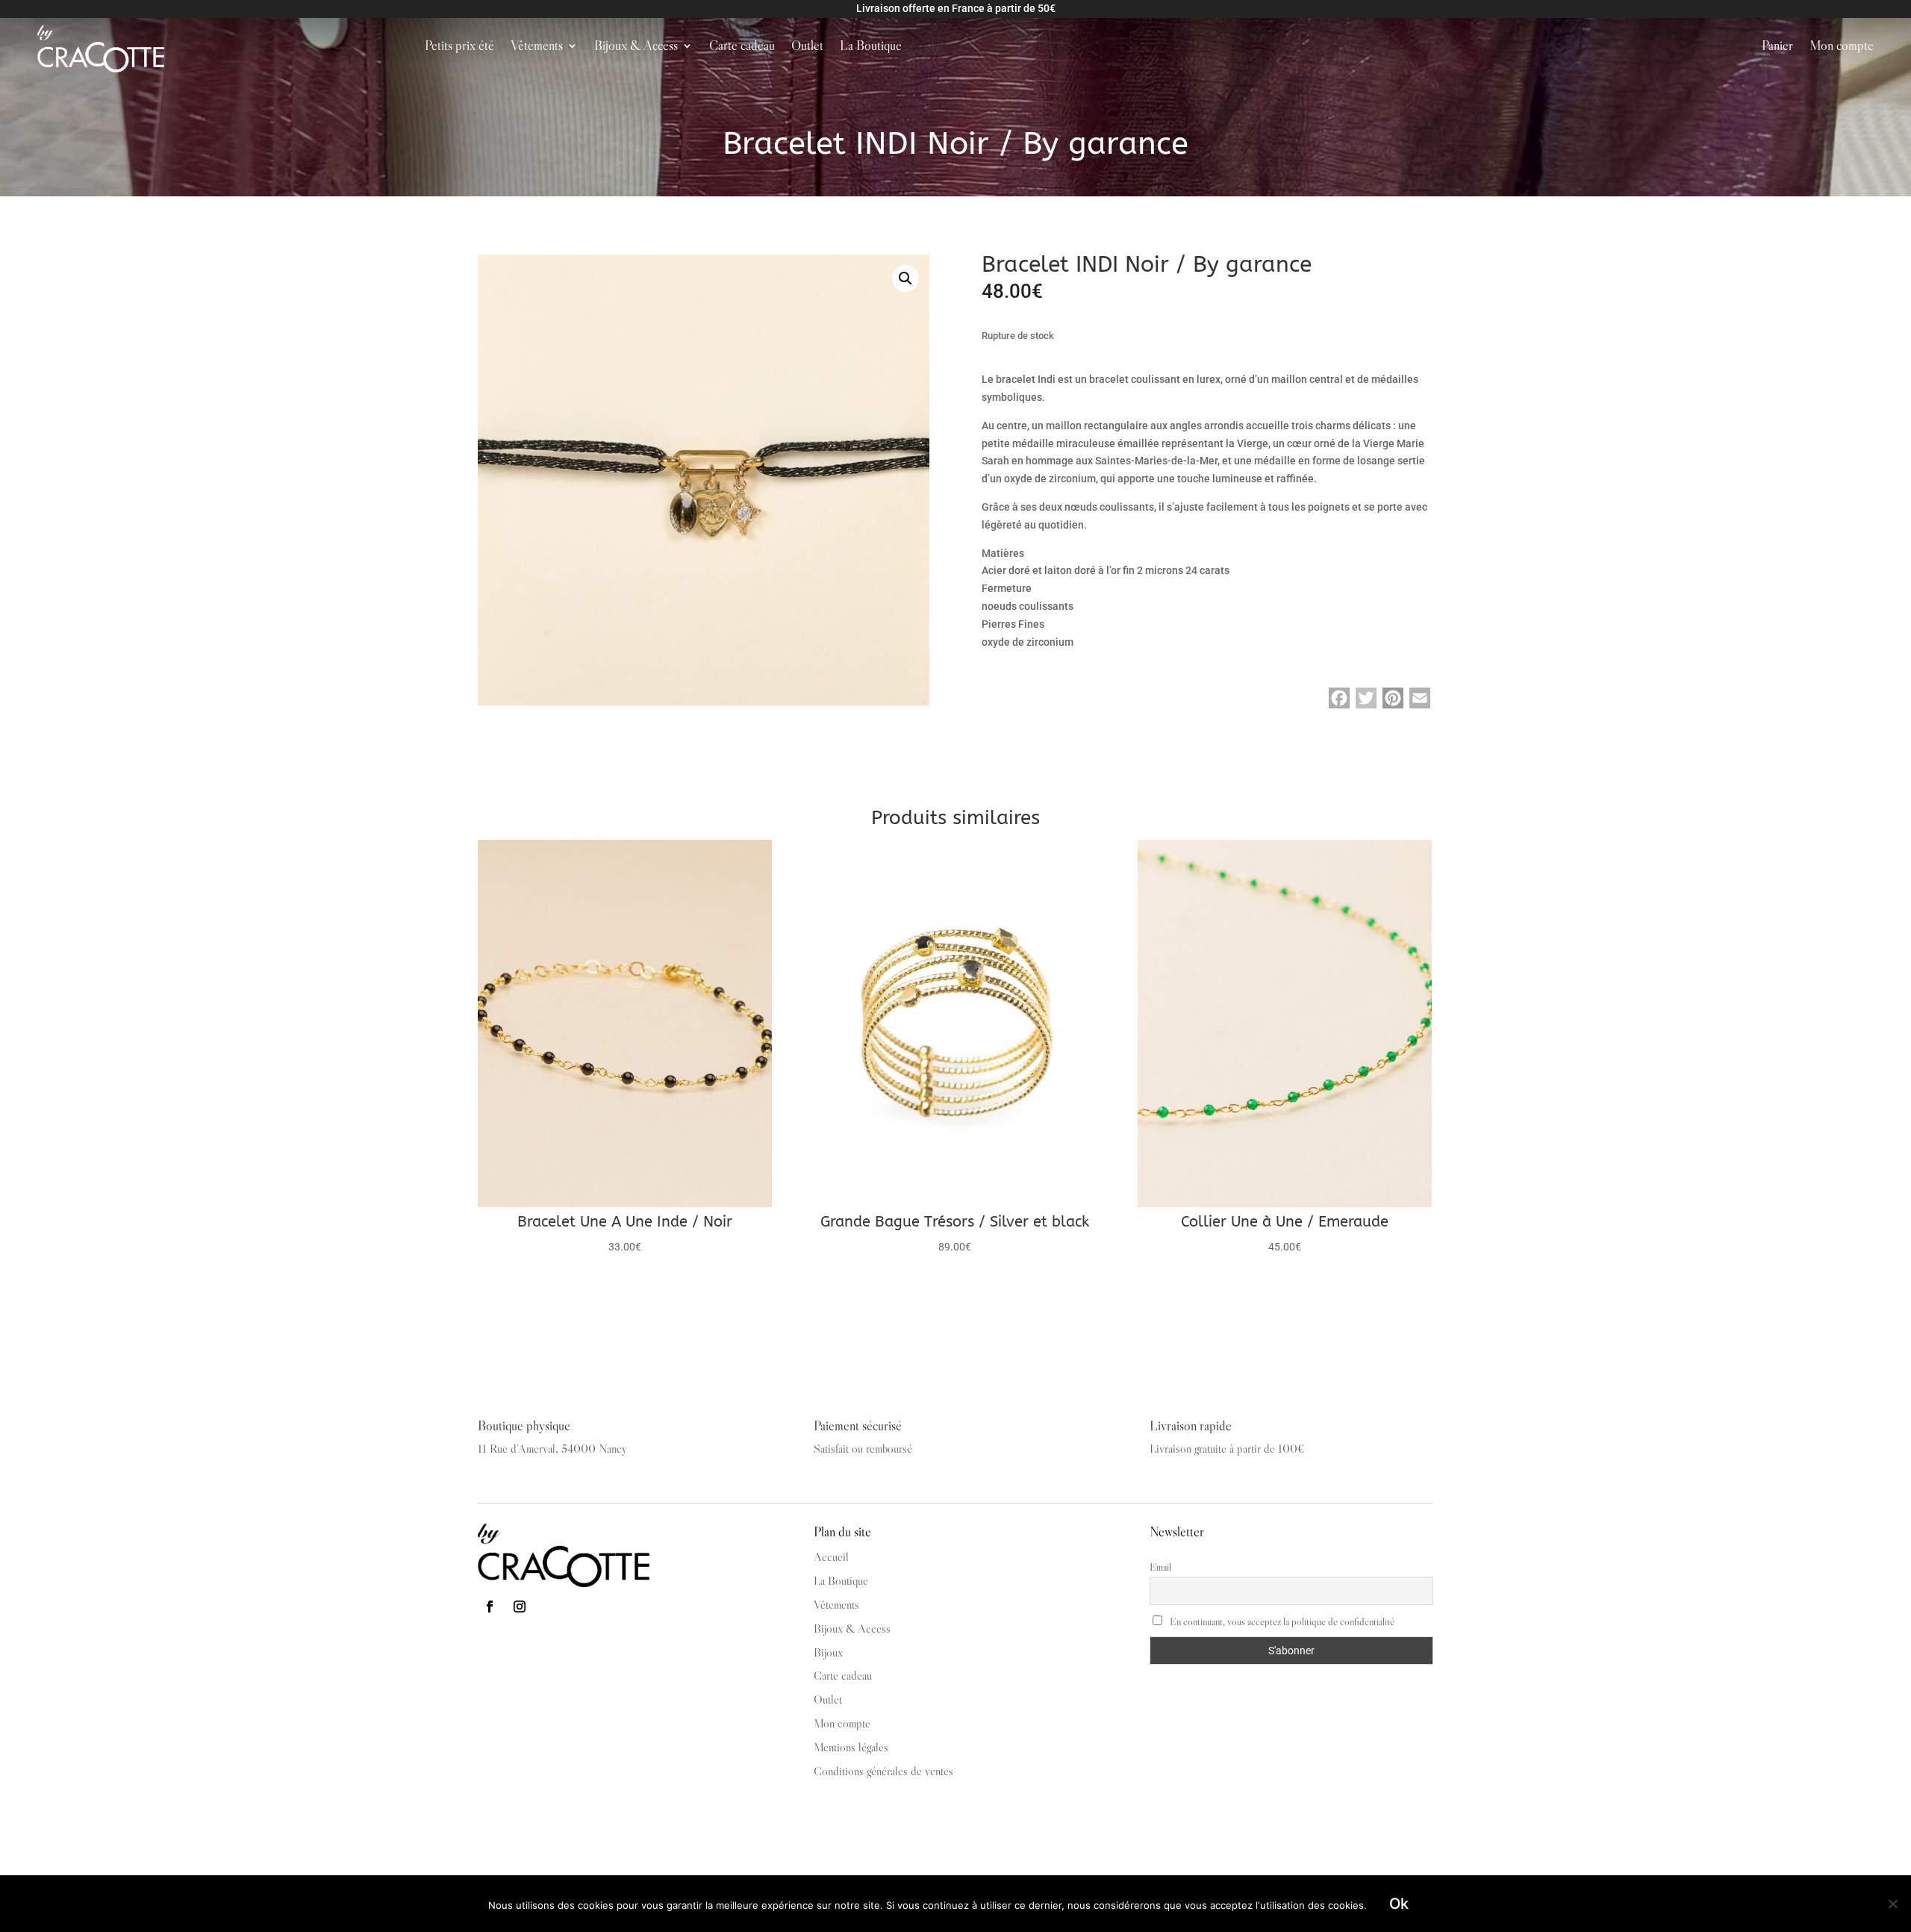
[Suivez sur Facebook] (490, 1607)
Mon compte (1842, 47)
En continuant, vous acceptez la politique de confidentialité (1281, 1621)
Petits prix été (459, 47)
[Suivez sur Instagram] (520, 1607)
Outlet (807, 47)
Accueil (831, 1556)
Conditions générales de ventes (883, 1771)
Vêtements (537, 47)
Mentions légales (851, 1747)
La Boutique (871, 47)
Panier (1777, 47)
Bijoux (828, 1652)
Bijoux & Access (636, 47)
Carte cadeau (742, 47)
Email (1160, 1567)
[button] (905, 278)
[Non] (1892, 1904)
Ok (1399, 1904)
